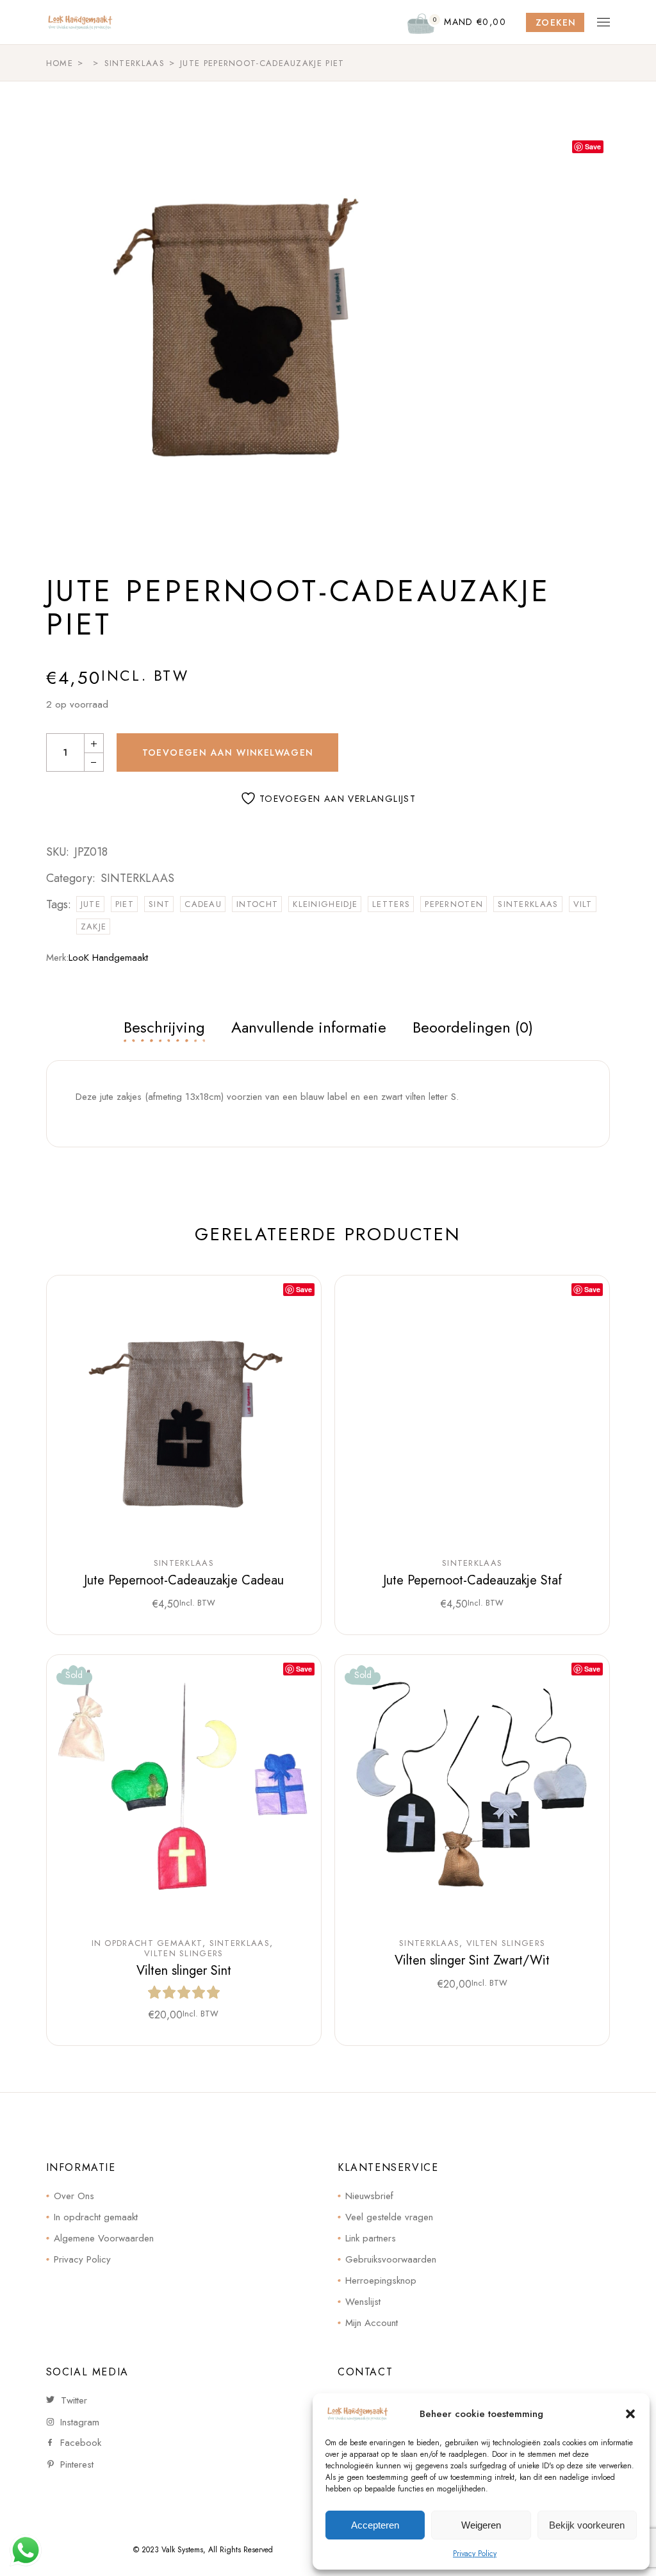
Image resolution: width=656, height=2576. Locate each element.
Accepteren (375, 2525)
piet (125, 904)
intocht (257, 904)
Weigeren (481, 2525)
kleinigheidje (325, 904)
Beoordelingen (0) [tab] (473, 1027)
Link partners (371, 2238)
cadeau (203, 904)
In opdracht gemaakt (147, 1943)
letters (391, 904)
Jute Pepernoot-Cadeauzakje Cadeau (184, 1580)
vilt (583, 904)
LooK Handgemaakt (108, 958)
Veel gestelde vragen (389, 2217)
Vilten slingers (184, 1954)
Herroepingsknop (381, 2281)
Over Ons (74, 2196)
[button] (630, 2414)
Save (593, 146)
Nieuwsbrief (369, 2196)
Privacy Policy (475, 2554)
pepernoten (454, 904)
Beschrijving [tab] (164, 1027)
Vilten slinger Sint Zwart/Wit (472, 1960)
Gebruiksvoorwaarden (391, 2259)
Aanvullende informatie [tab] (309, 1027)
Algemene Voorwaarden (104, 2238)
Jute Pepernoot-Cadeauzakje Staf (472, 1580)
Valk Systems (182, 2550)
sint (159, 904)
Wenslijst (363, 2302)
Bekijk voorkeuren (587, 2525)
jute (91, 904)
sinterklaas (528, 904)
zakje (94, 927)
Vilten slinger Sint (184, 1971)
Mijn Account (372, 2323)
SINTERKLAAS (137, 878)
